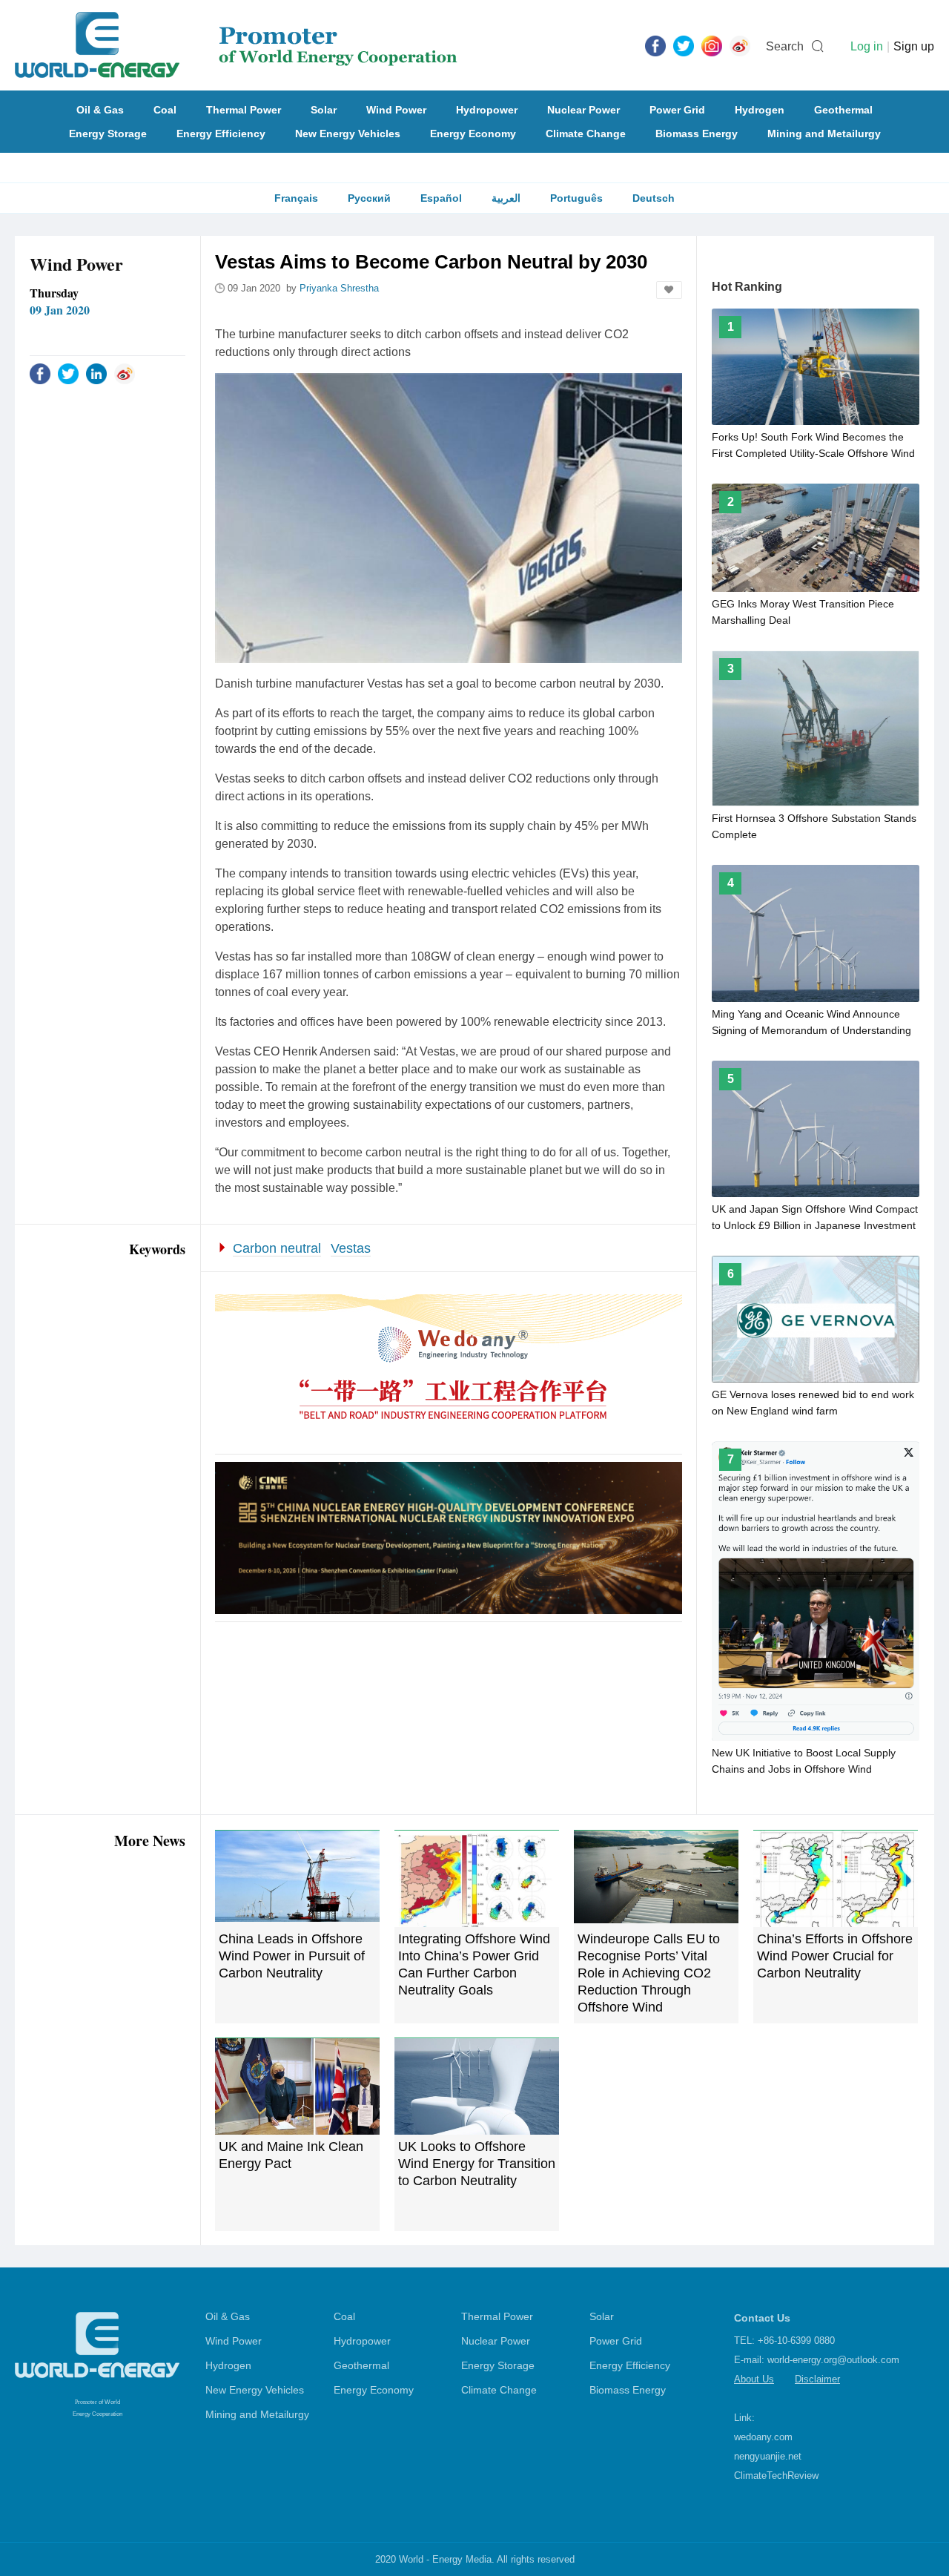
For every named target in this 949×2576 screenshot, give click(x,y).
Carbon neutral (277, 1248)
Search (785, 46)
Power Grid (677, 110)
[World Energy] (236, 45)
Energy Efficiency (221, 134)
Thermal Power (244, 110)
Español (441, 198)
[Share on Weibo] (125, 373)
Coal (165, 110)
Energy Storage (108, 134)
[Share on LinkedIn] (96, 373)
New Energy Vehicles (348, 134)
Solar (324, 110)
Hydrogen (760, 110)
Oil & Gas (100, 110)
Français (296, 198)
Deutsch (654, 198)
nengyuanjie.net (768, 2456)
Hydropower (487, 110)
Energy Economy (473, 134)
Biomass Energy (697, 134)
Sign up (914, 46)
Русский (369, 198)
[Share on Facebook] (40, 373)
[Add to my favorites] (669, 290)
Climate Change (586, 134)
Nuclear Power (583, 110)
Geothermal (843, 110)
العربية (506, 198)
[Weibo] (740, 45)
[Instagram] (712, 45)
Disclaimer (817, 2379)
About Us (754, 2379)
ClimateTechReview (776, 2475)
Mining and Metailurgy (824, 134)
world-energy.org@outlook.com (833, 2360)
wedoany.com (763, 2437)
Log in (867, 46)
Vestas (351, 1248)
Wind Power (396, 110)
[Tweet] (684, 45)
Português (576, 198)
